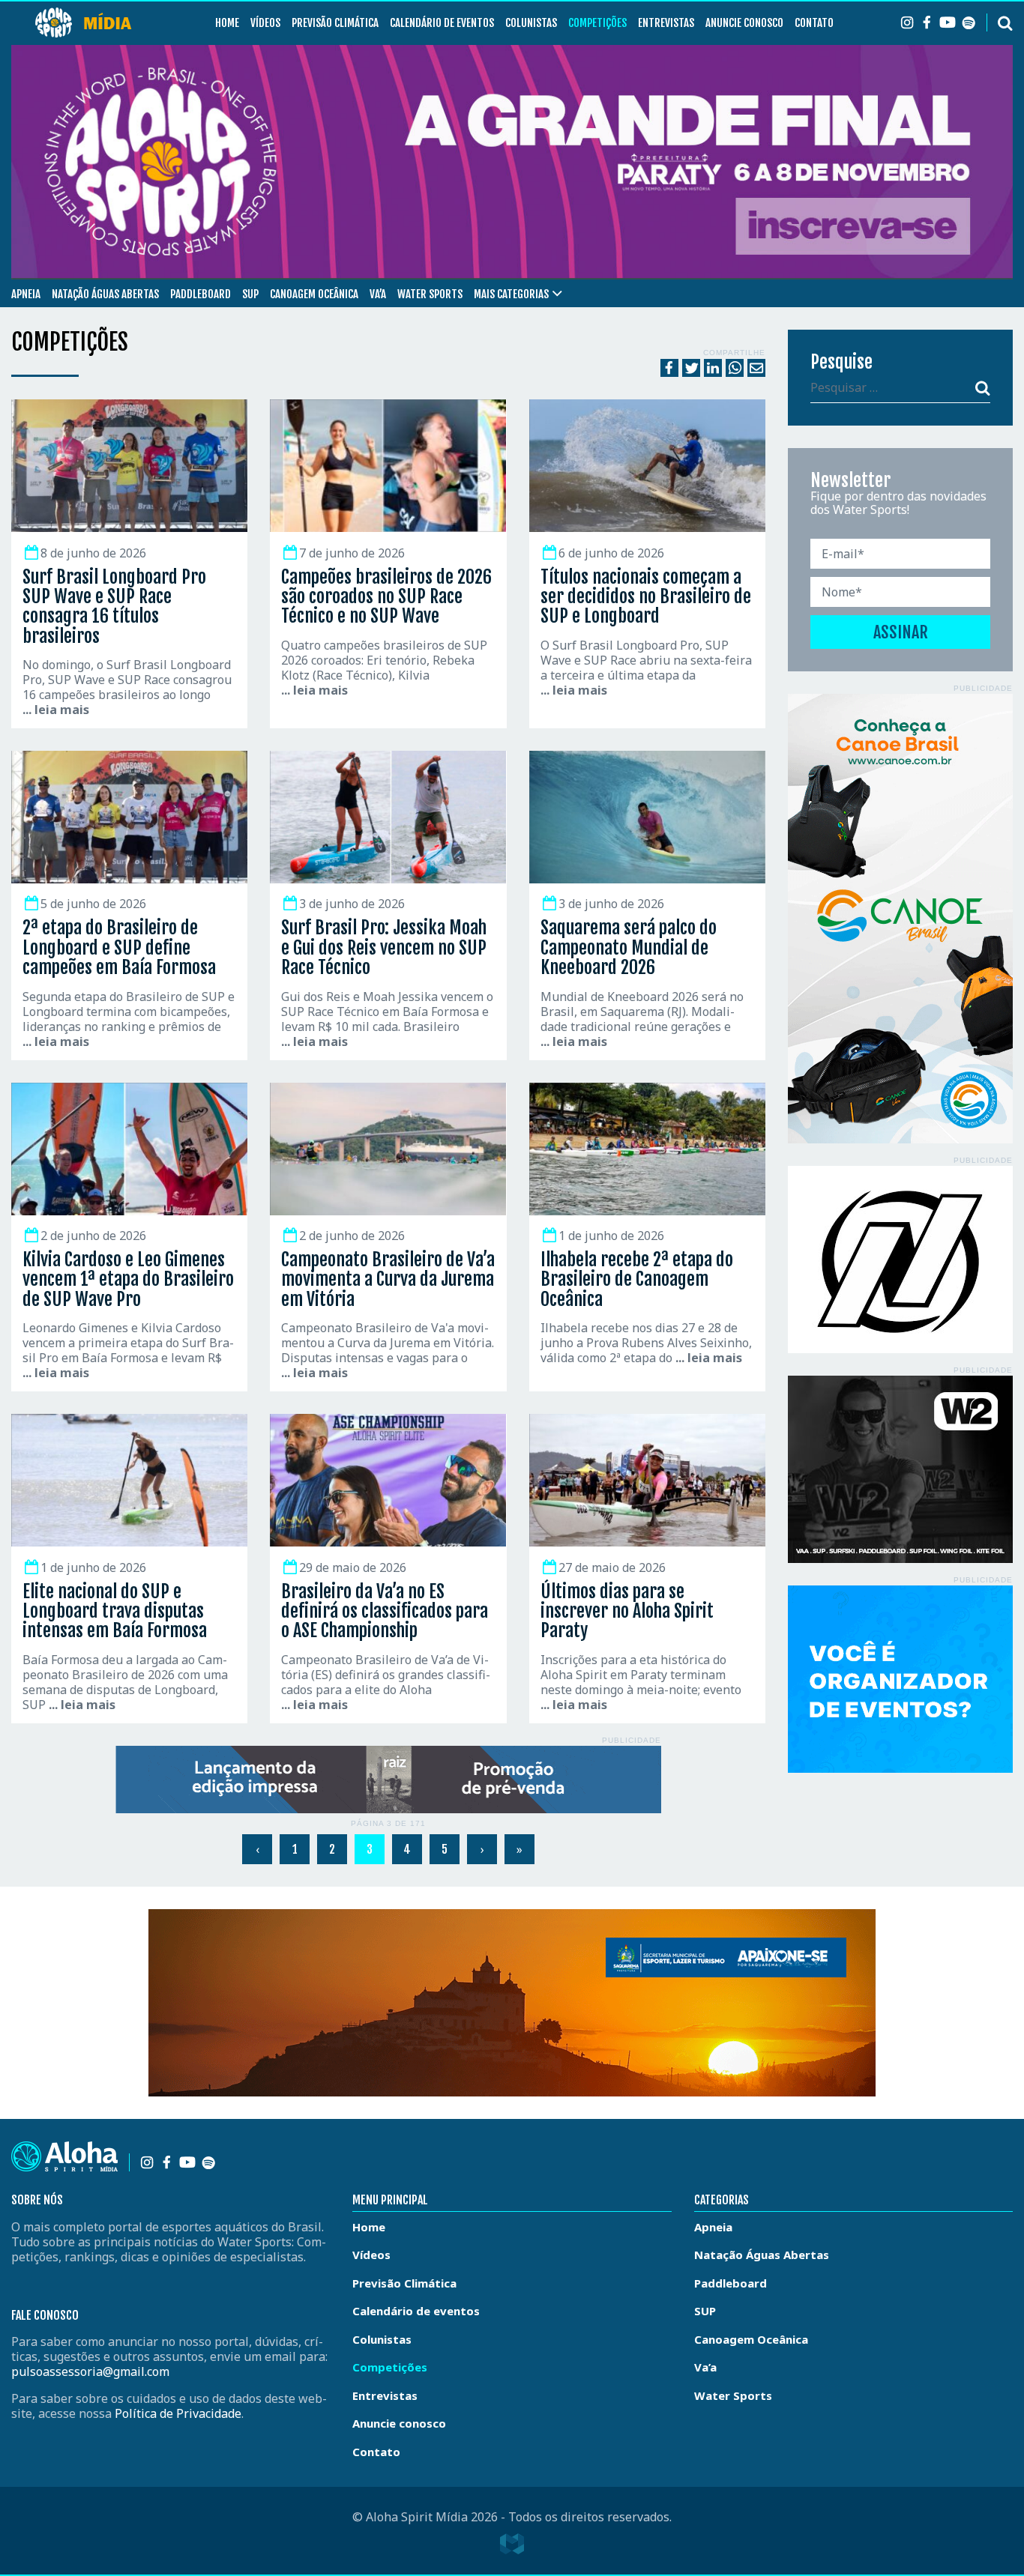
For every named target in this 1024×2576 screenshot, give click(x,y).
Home (227, 23)
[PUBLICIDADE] (388, 1780)
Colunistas (531, 23)
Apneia (26, 294)
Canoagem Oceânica (314, 294)
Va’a (378, 294)
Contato (814, 23)
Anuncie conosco (744, 23)
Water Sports (430, 294)
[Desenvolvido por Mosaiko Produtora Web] (512, 2544)
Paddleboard (201, 294)
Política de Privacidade (178, 2413)
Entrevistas (666, 23)
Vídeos (265, 23)
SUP (250, 294)
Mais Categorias (511, 294)
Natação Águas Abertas (105, 294)
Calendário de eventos (442, 23)
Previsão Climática (335, 23)
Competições (597, 23)
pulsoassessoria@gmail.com (90, 2371)
